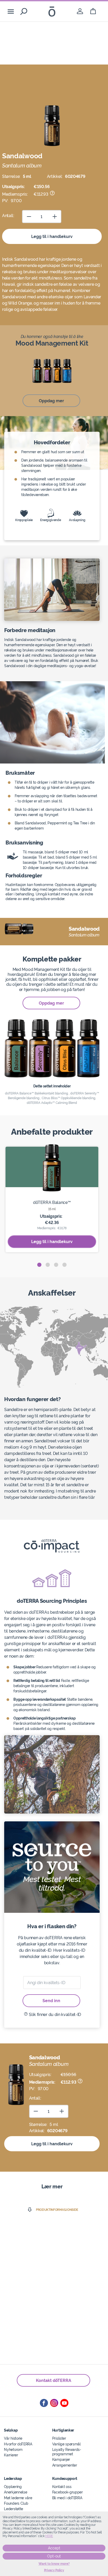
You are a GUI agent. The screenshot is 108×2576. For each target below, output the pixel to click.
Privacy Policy (54, 2570)
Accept (54, 2548)
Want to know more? (54, 2564)
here (49, 2536)
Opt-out (54, 2556)
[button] (39, 1265)
